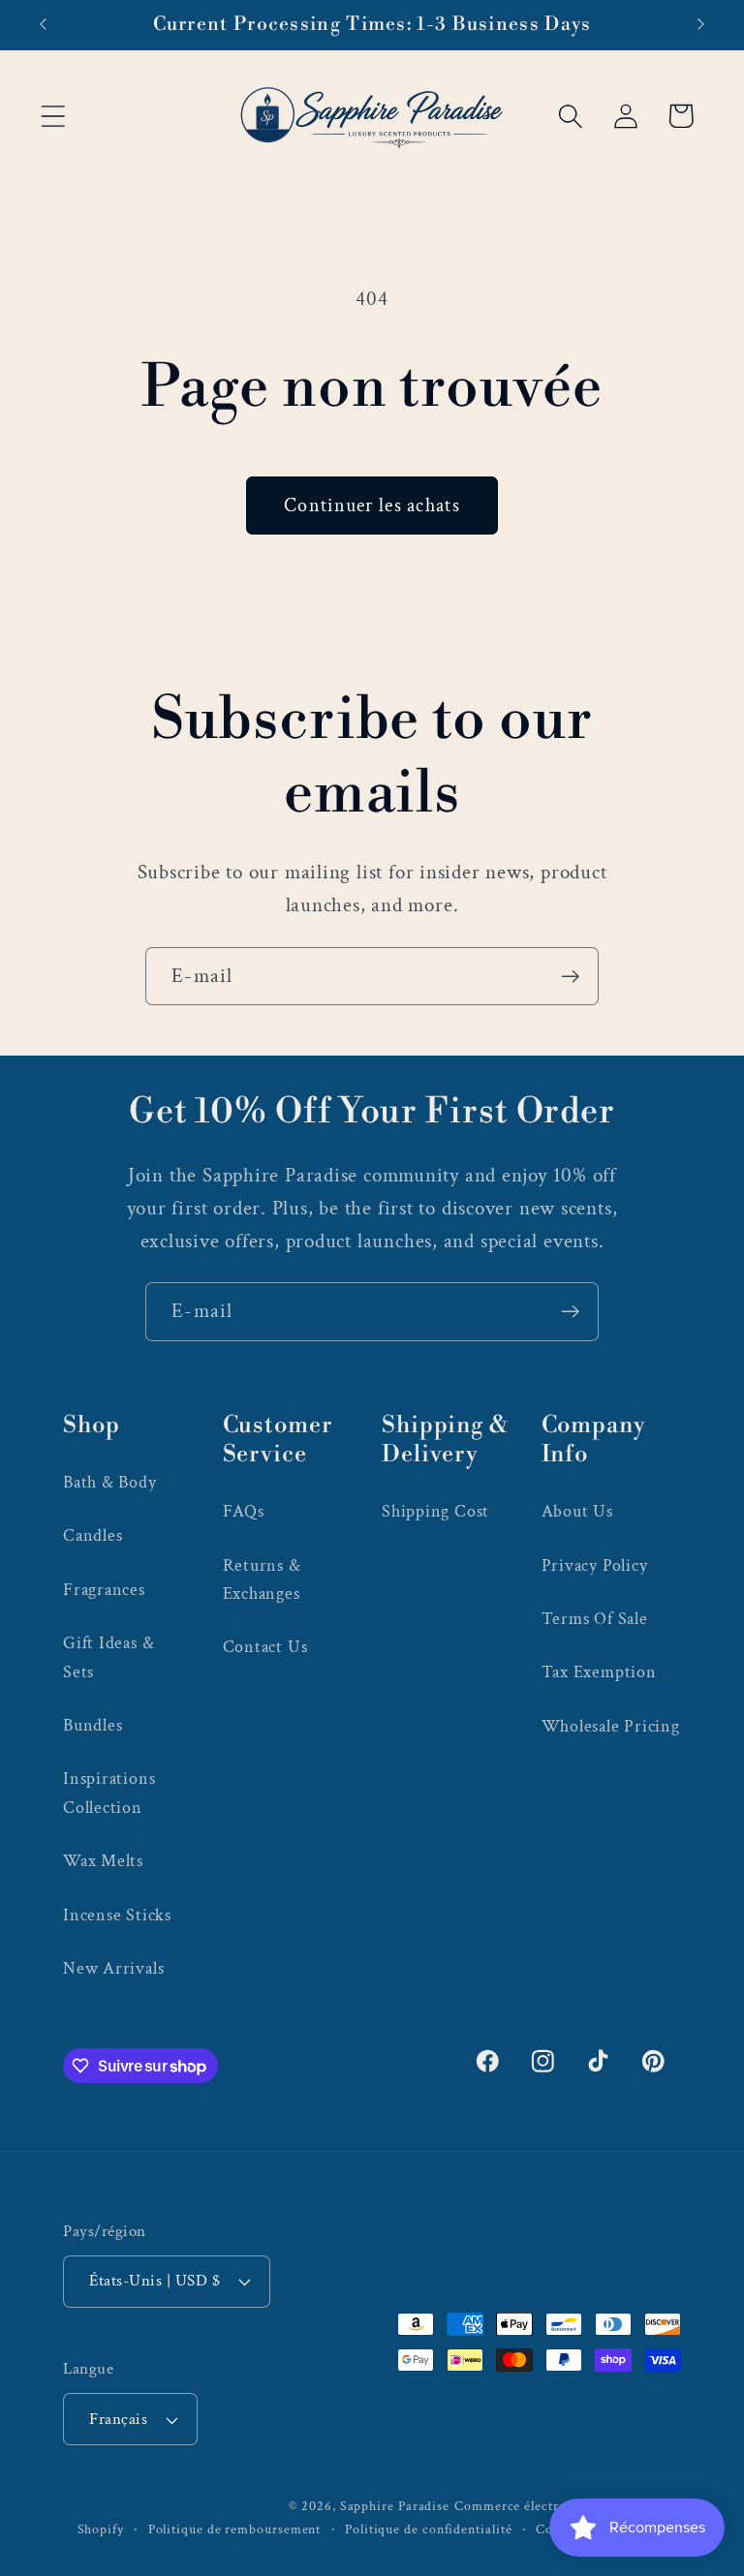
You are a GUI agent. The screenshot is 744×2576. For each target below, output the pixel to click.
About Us (577, 1511)
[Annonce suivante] (701, 24)
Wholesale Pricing (611, 1726)
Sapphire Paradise (395, 2506)
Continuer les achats (372, 506)
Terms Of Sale (595, 1619)
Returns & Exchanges (262, 1579)
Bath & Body (110, 1482)
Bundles (93, 1725)
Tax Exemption (599, 1672)
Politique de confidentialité (428, 2529)
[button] (53, 116)
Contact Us (265, 1647)
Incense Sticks (117, 1915)
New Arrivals (113, 1968)
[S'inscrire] (570, 977)
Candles (93, 1535)
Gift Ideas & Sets (108, 1657)
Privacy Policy (595, 1565)
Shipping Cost (435, 1511)
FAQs (244, 1511)
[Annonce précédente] (43, 24)
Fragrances (104, 1590)
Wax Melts (103, 1861)
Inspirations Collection (109, 1793)
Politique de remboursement (235, 2529)
